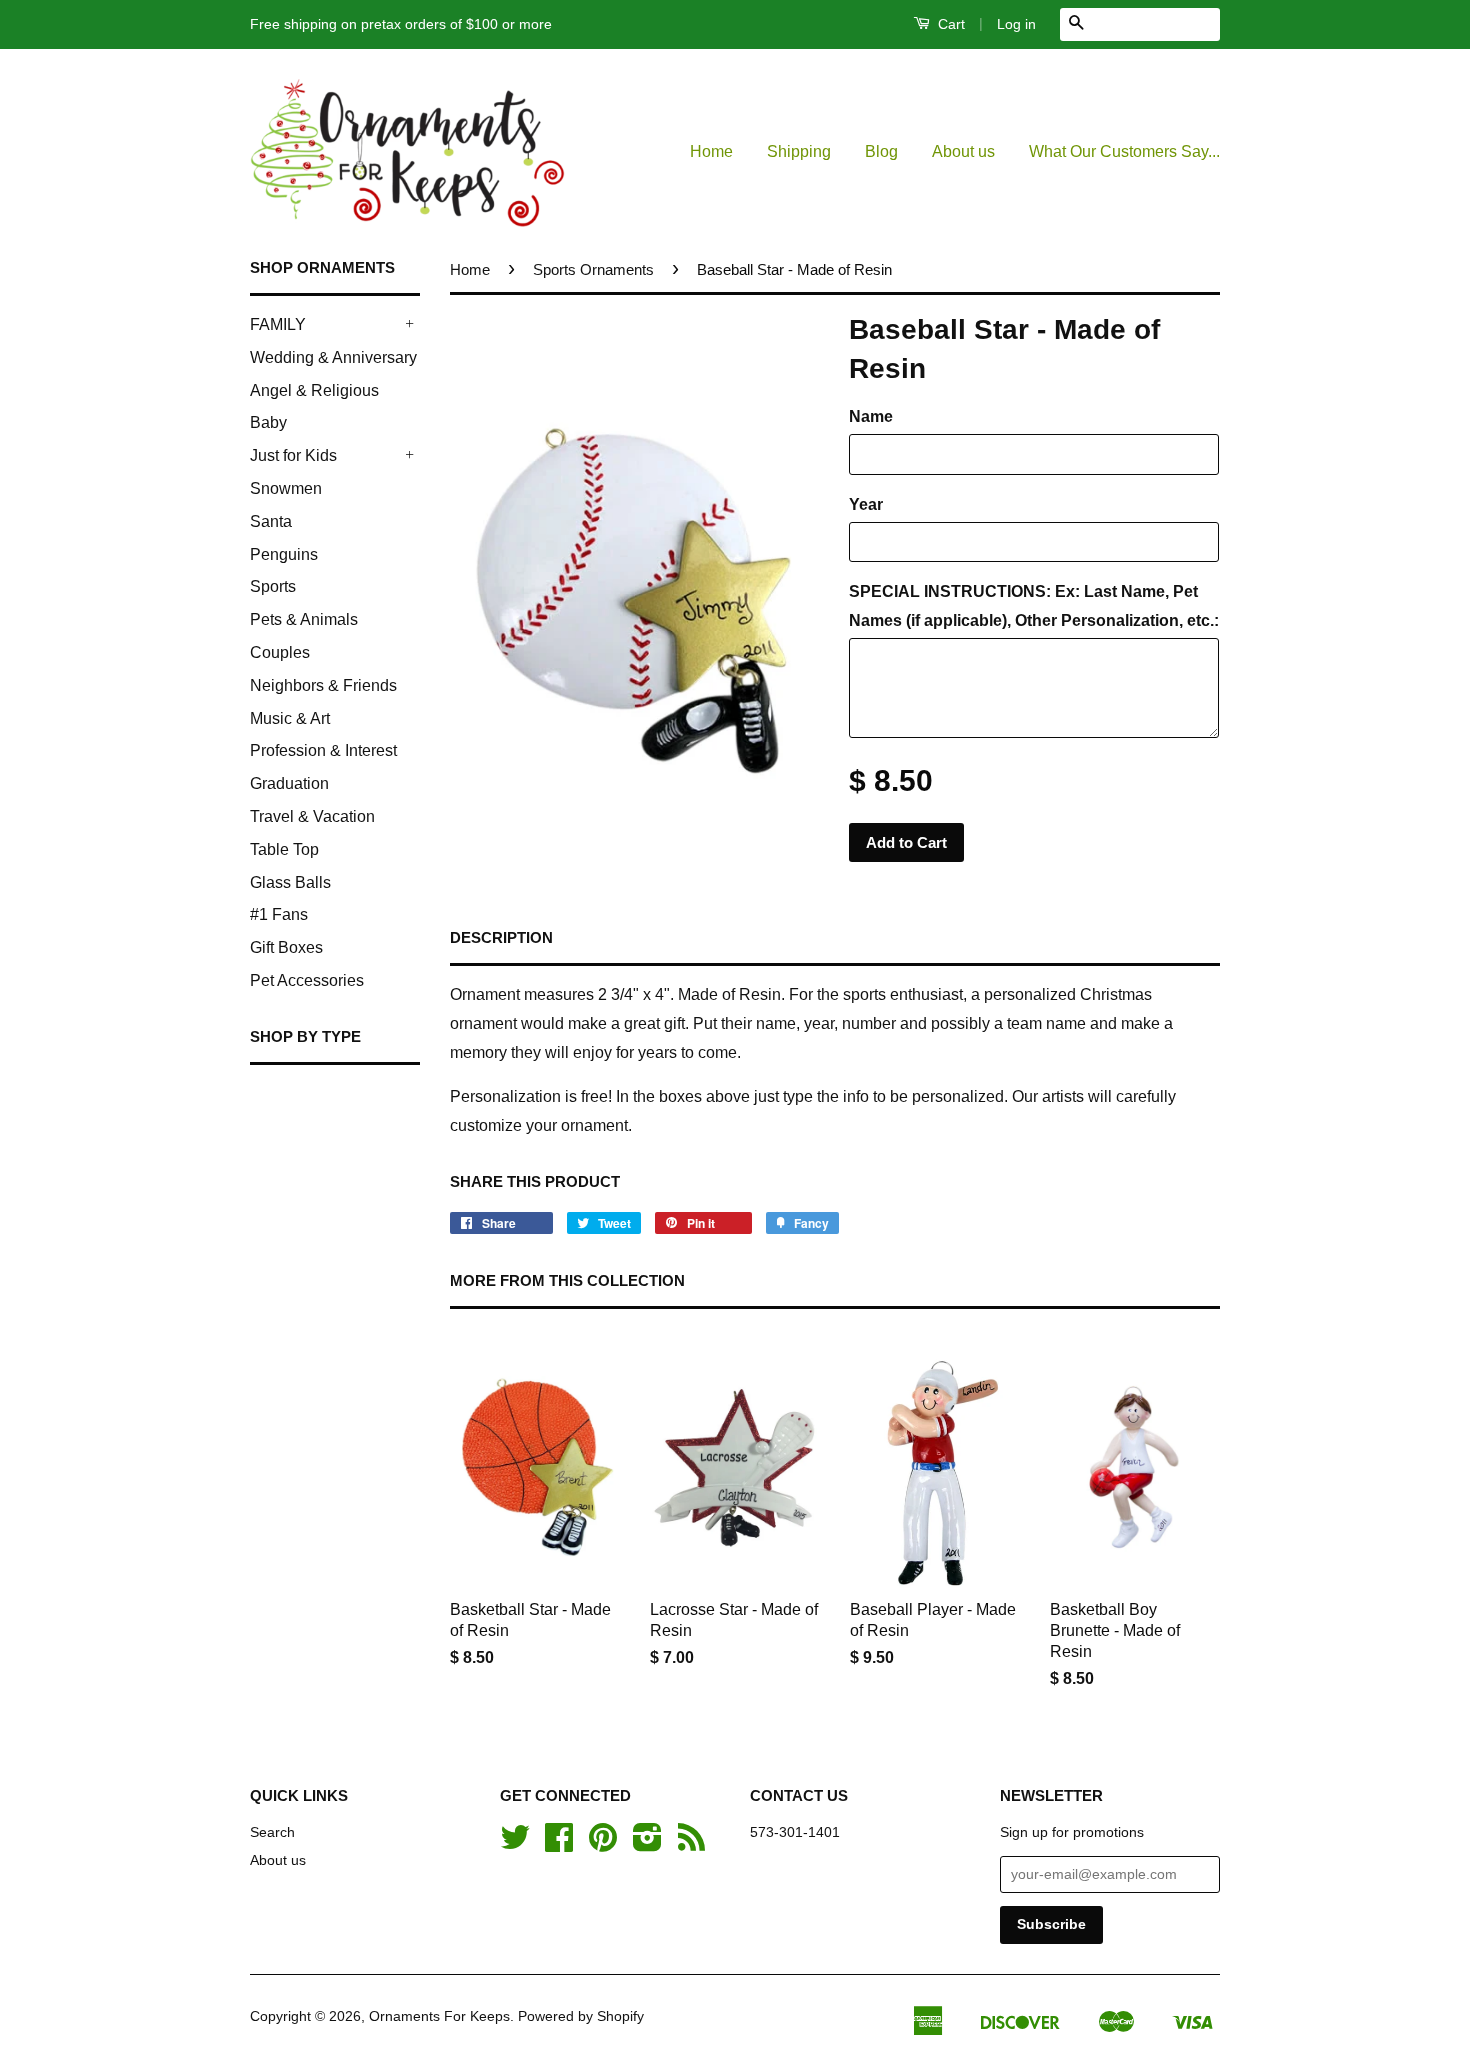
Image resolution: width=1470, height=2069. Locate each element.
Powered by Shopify (581, 2016)
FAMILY (278, 324)
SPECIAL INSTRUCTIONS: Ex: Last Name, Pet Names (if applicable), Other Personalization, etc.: (1034, 606)
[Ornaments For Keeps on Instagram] (647, 1844)
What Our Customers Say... (1124, 151)
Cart (949, 24)
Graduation (289, 783)
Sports (273, 586)
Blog (881, 151)
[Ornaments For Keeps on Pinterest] (603, 1844)
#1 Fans (279, 914)
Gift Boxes (286, 947)
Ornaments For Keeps (439, 2016)
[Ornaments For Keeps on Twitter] (515, 1844)
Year (866, 504)
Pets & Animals (304, 619)
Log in (1016, 24)
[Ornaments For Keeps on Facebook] (559, 1844)
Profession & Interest (323, 750)
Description (501, 937)
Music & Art (290, 718)
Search (272, 1832)
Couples (280, 652)
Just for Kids (293, 455)
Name (871, 416)
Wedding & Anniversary (333, 357)
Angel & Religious (314, 390)
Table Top (284, 849)
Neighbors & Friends (323, 685)
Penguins (284, 554)
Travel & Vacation (312, 816)
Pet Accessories (307, 980)
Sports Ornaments (593, 269)
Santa (271, 521)
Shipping (799, 151)
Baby (268, 422)
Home (711, 151)
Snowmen (286, 488)
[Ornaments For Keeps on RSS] (691, 1844)
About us (963, 151)
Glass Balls (290, 882)
